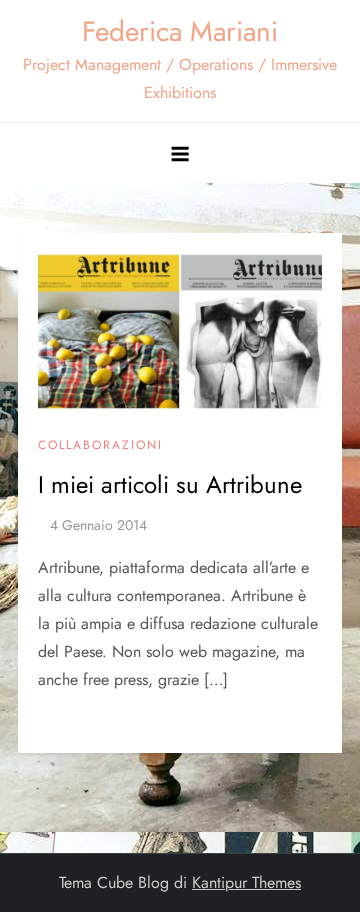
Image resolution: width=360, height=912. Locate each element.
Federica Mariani (180, 31)
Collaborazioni (100, 446)
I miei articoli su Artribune (170, 484)
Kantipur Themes (246, 882)
